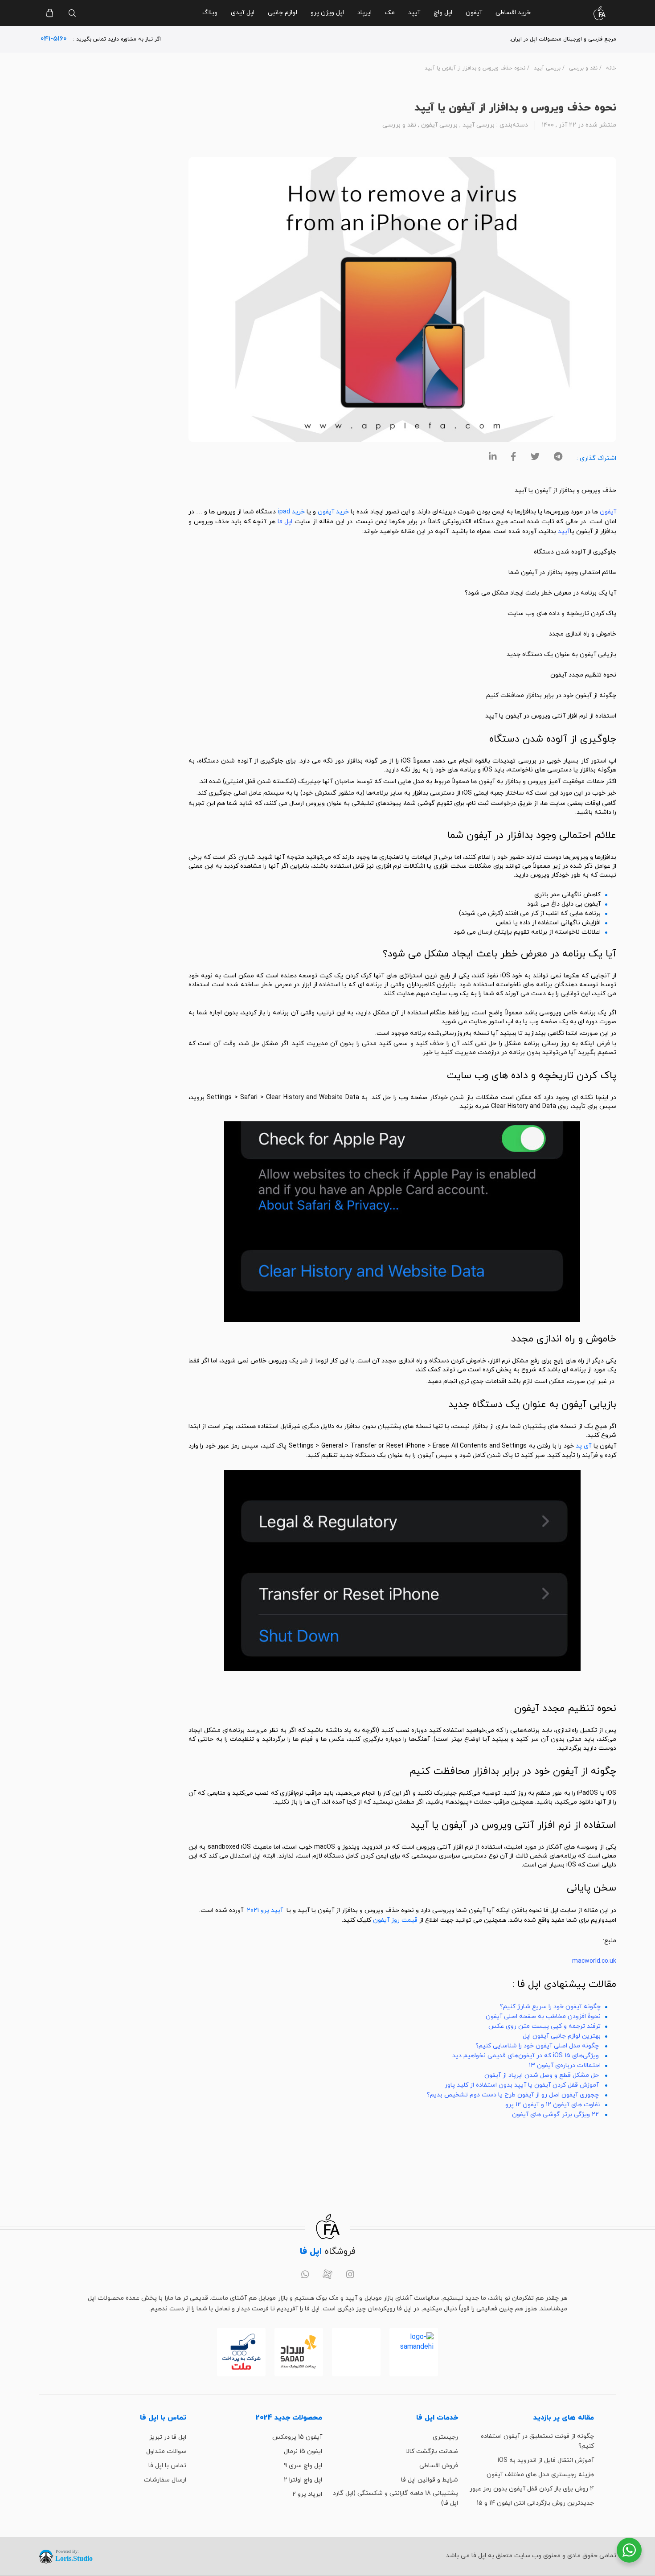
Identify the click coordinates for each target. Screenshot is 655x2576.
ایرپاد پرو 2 (307, 2494)
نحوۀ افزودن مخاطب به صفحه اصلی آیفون (543, 2016)
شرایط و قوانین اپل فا (430, 2480)
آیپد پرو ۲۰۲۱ (265, 1910)
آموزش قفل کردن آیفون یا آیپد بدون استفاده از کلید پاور (522, 2085)
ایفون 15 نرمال (303, 2451)
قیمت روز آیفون (395, 1920)
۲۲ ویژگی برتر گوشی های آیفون (555, 2115)
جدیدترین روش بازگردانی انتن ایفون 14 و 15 (535, 2503)
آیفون (474, 13)
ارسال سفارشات (165, 2480)
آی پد (583, 1446)
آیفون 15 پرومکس (297, 2437)
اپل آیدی (243, 13)
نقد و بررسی (583, 68)
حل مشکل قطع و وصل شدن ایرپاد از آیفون (542, 2075)
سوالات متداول (166, 2451)
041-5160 (54, 39)
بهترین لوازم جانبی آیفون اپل (562, 2036)
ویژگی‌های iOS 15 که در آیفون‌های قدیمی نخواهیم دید (526, 2056)
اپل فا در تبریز (168, 2437)
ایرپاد (364, 13)
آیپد (414, 13)
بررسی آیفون (439, 125)
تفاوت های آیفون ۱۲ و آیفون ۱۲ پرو (553, 2105)
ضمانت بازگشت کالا (432, 2451)
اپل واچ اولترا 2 (303, 2480)
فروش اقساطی (439, 2466)
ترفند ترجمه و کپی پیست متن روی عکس (544, 2026)
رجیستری (445, 2437)
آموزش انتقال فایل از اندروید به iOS (546, 2460)
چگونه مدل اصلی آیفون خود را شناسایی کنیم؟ (537, 2046)
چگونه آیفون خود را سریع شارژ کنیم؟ (550, 2007)
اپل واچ (443, 13)
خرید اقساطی (513, 13)
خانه (611, 68)
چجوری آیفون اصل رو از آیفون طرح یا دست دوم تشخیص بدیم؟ (513, 2095)
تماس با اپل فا (167, 2466)
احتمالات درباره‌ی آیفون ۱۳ (565, 2065)
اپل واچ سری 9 (303, 2466)
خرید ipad (291, 512)
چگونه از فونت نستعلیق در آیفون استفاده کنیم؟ (537, 2441)
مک (390, 13)
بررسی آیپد (547, 68)
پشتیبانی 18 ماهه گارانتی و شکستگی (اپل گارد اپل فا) (395, 2498)
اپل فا (285, 522)
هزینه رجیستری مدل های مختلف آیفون (540, 2475)
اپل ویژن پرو (327, 13)
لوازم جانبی (282, 13)
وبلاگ (210, 13)
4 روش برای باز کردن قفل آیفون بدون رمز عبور (532, 2489)
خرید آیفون (333, 512)
